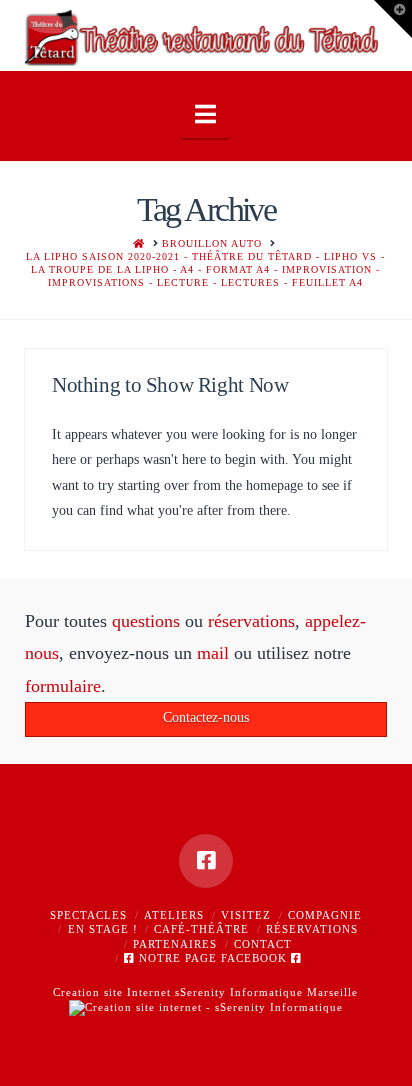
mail (213, 653)
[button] (205, 114)
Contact (263, 944)
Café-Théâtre (201, 929)
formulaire (63, 686)
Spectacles (88, 915)
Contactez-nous (206, 717)
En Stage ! (103, 929)
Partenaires (175, 944)
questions (146, 621)
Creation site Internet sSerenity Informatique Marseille (205, 992)
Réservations (312, 929)
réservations (251, 621)
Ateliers (174, 915)
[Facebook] (206, 861)
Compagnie (325, 915)
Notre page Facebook (213, 958)
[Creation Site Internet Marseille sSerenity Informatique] (206, 1007)
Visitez (246, 915)
